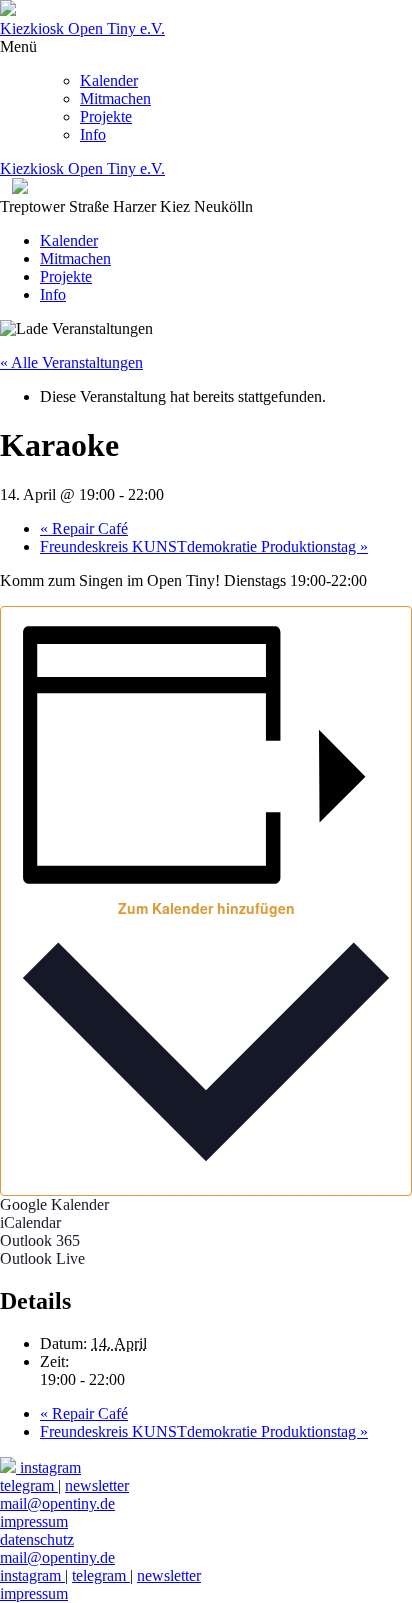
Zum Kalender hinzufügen (206, 908)
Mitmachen (115, 98)
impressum (34, 1593)
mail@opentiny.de (57, 1503)
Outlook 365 (40, 1240)
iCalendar (30, 1222)
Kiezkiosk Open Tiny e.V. (82, 28)
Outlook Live (42, 1258)
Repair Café (84, 528)
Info (93, 134)
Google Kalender (54, 1204)
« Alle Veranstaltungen (71, 362)
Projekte (106, 116)
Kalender (109, 80)
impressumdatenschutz (37, 1530)
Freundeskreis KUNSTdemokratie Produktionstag (204, 546)
